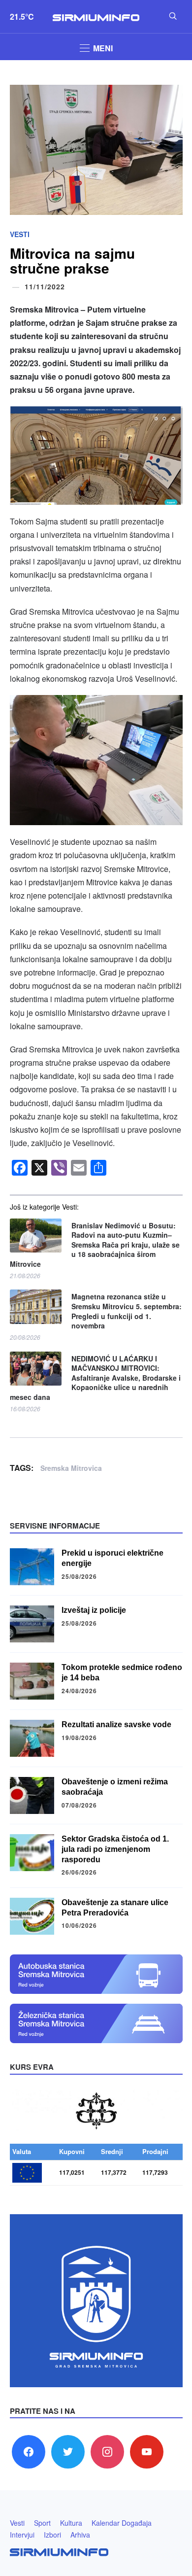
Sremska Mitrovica (71, 1468)
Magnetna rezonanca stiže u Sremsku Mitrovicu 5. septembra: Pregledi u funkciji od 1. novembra (127, 1311)
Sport (42, 2523)
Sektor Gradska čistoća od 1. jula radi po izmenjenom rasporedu (115, 1849)
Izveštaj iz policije (94, 1610)
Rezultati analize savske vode (116, 1724)
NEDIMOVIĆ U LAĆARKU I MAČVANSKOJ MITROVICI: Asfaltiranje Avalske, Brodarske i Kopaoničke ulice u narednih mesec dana (95, 1378)
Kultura (71, 2523)
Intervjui (22, 2535)
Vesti (20, 234)
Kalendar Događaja (122, 2523)
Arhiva (80, 2535)
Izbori (52, 2535)
